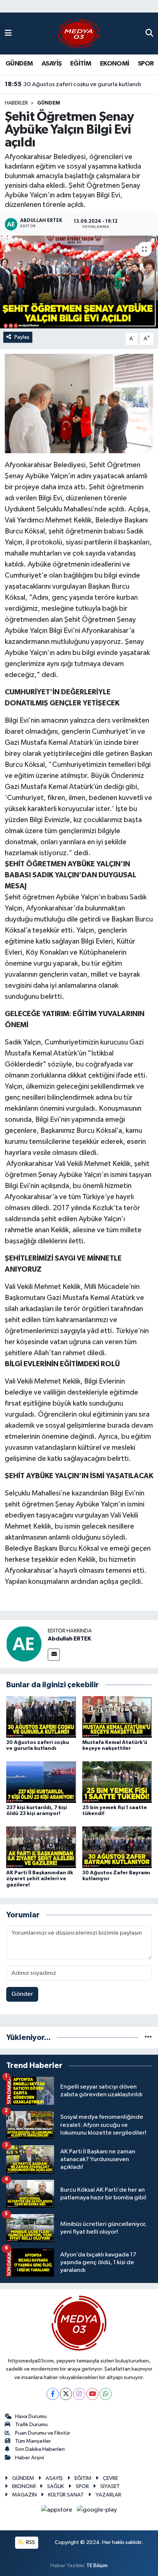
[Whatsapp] (106, 2394)
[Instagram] (79, 2394)
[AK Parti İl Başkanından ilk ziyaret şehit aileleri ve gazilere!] (41, 1847)
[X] (66, 2394)
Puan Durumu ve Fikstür (43, 2433)
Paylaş (22, 337)
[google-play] (97, 2511)
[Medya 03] (79, 33)
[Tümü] (148, 2038)
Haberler (16, 103)
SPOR (146, 64)
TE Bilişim (97, 2566)
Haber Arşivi (30, 2458)
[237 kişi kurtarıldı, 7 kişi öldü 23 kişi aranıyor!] (41, 1782)
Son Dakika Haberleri (40, 2449)
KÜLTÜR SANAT (66, 2495)
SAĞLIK (55, 2486)
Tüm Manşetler (33, 2441)
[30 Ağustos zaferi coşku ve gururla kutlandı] (41, 1717)
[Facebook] (53, 2394)
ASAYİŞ (51, 64)
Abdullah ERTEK (69, 1639)
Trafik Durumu (31, 2425)
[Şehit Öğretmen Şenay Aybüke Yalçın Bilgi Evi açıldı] (79, 282)
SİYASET (110, 2486)
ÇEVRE (110, 2478)
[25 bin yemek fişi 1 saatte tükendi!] (117, 1782)
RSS (30, 2542)
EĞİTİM (81, 64)
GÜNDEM (19, 64)
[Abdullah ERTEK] (24, 1644)
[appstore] (58, 2511)
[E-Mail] (54, 1655)
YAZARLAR (108, 2495)
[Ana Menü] (8, 33)
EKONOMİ (115, 64)
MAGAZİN (24, 2495)
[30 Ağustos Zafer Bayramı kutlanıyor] (117, 1847)
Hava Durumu (31, 2416)
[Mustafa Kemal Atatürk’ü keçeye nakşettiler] (117, 1717)
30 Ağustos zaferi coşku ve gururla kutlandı (73, 84)
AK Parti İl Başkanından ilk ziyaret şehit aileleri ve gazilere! (40, 1879)
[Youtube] (92, 2394)
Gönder (22, 1994)
